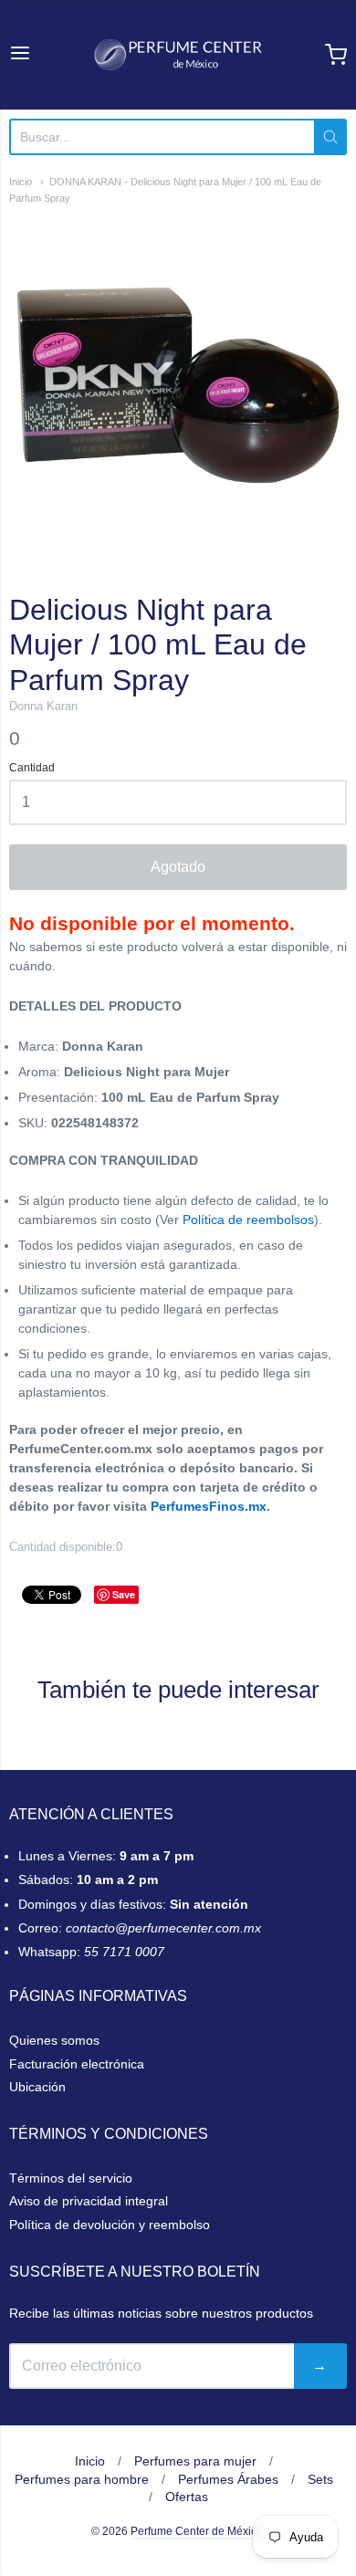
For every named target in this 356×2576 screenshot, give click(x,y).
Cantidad (32, 768)
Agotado (178, 867)
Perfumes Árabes (228, 2479)
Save (124, 1594)
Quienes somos (54, 2040)
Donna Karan (43, 706)
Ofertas (187, 2497)
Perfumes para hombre (82, 2479)
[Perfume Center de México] (178, 55)
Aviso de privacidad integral (89, 2201)
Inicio (21, 182)
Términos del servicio (71, 2178)
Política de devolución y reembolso (110, 2225)
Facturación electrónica (77, 2064)
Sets (320, 2479)
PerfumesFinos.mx (209, 1506)
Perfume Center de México (197, 2531)
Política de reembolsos (248, 1220)
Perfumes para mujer (195, 2461)
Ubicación (37, 2087)
